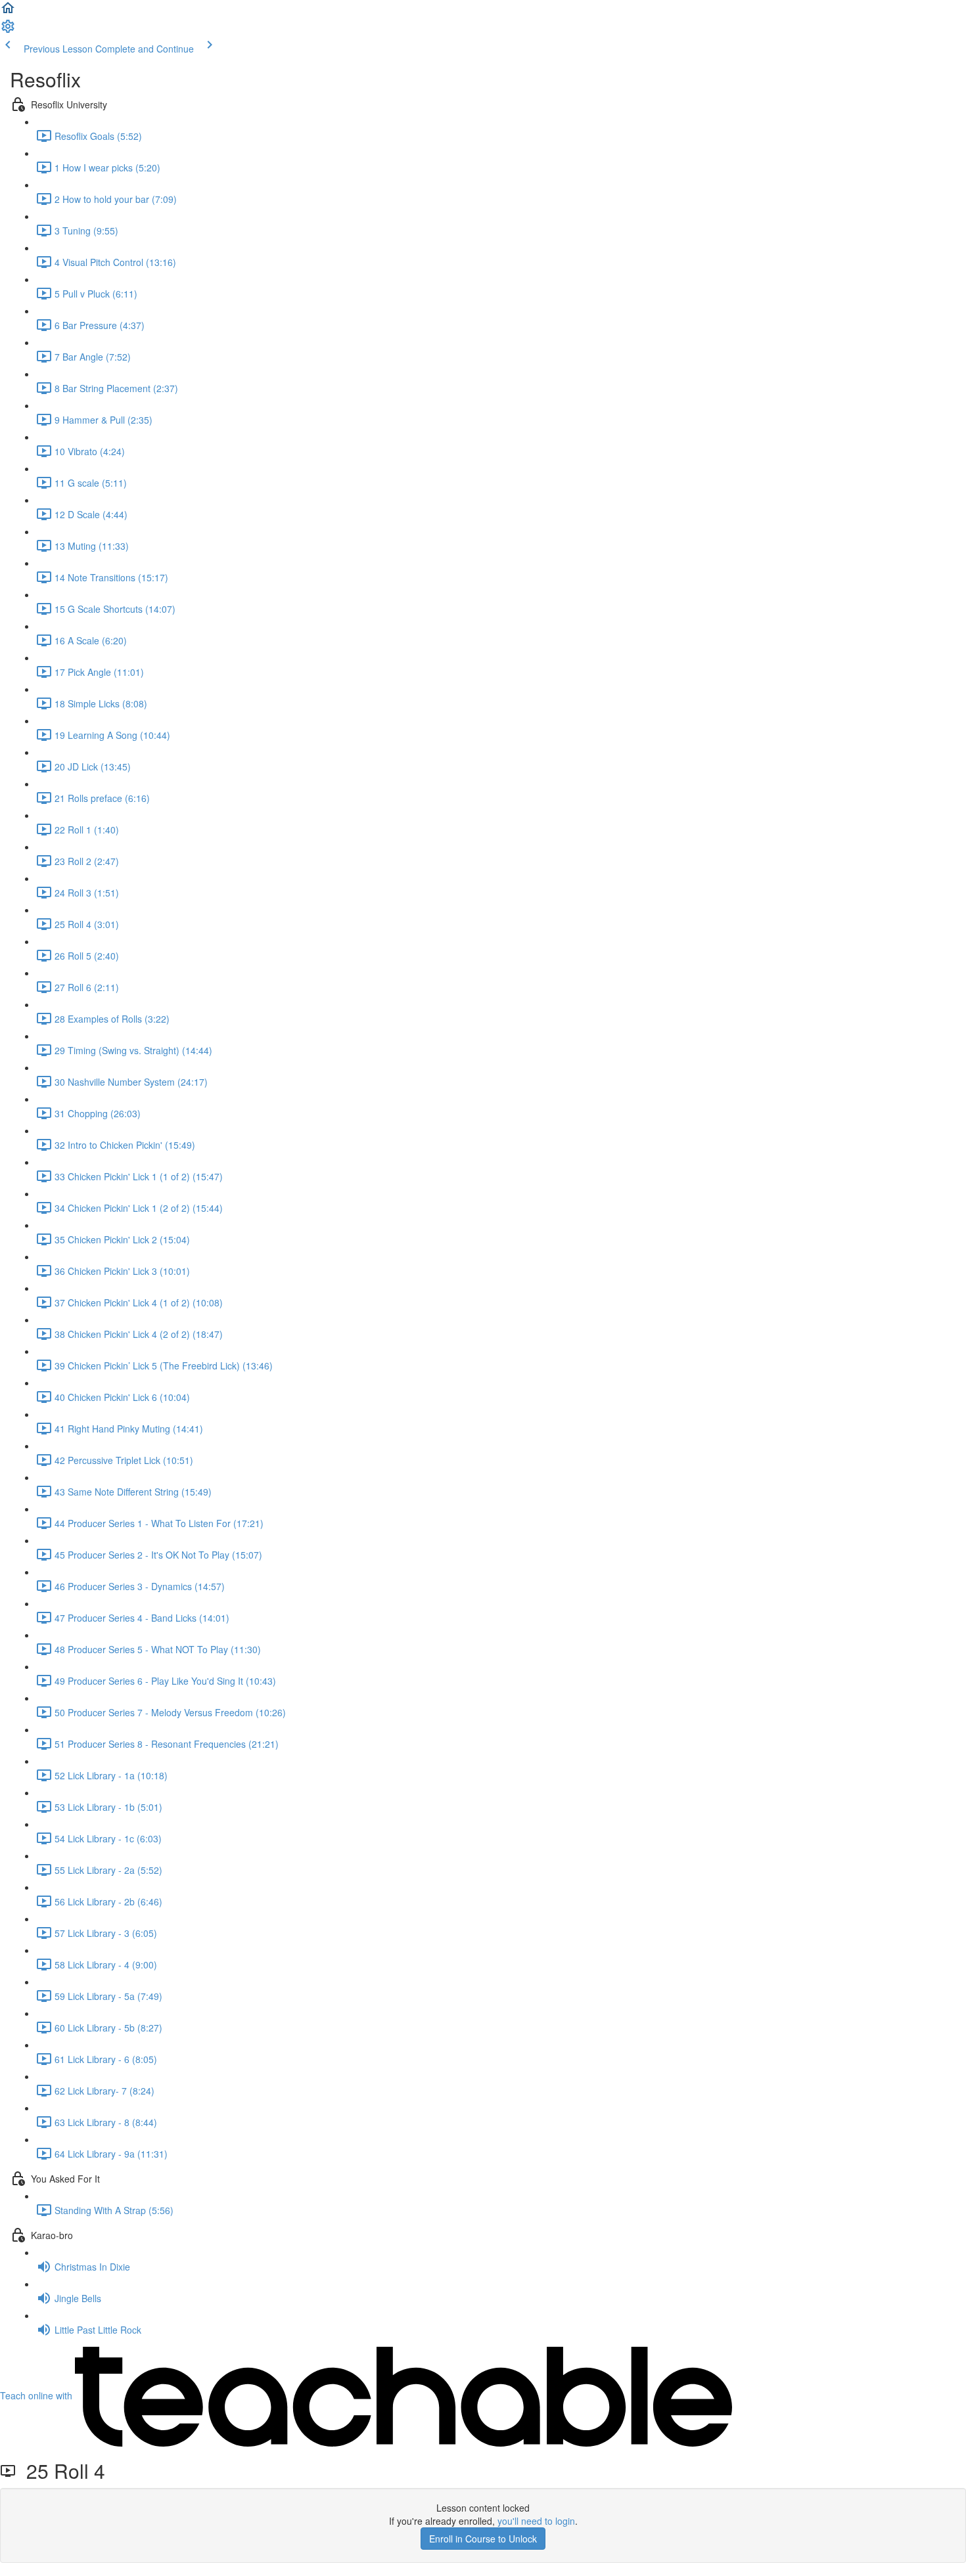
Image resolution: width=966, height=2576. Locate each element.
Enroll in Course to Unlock (483, 2539)
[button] (8, 12)
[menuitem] (8, 30)
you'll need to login (536, 2521)
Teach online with (37, 2395)
